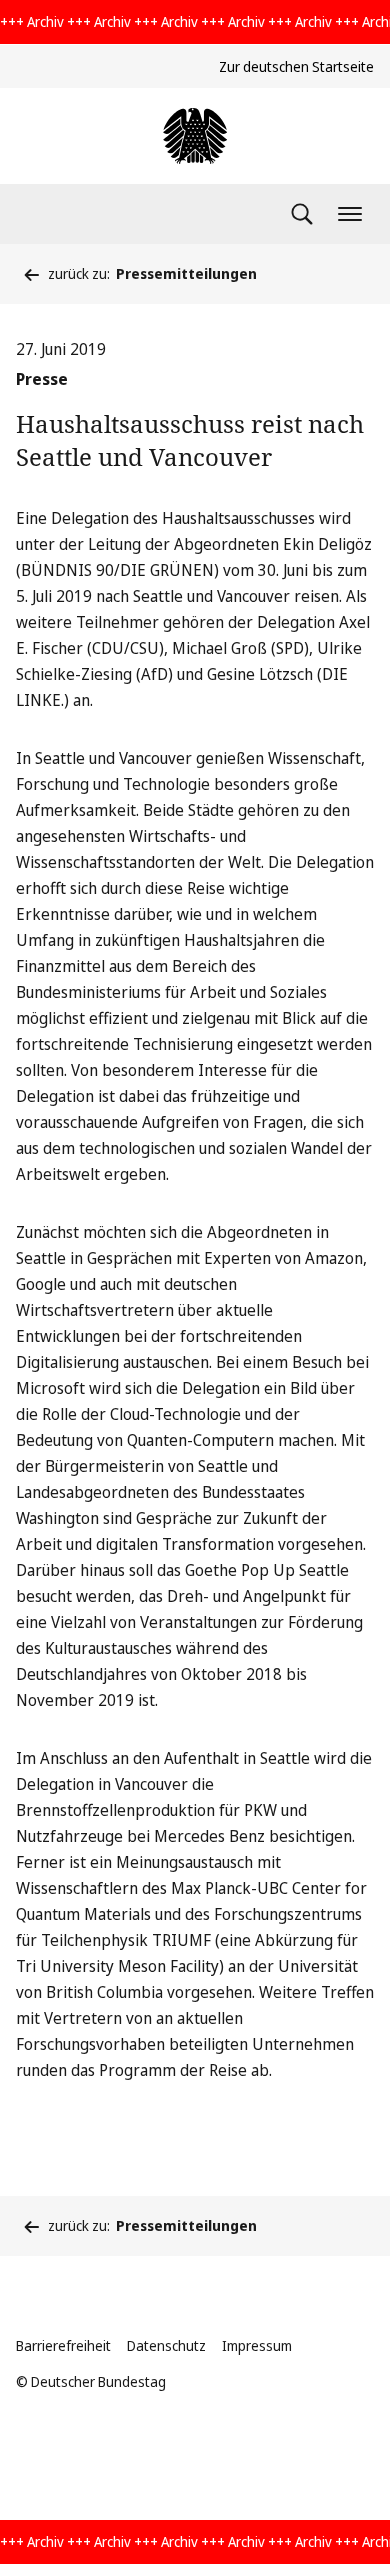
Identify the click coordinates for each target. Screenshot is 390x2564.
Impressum (257, 2345)
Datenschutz (166, 2345)
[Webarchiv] (195, 136)
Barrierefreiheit (63, 2345)
